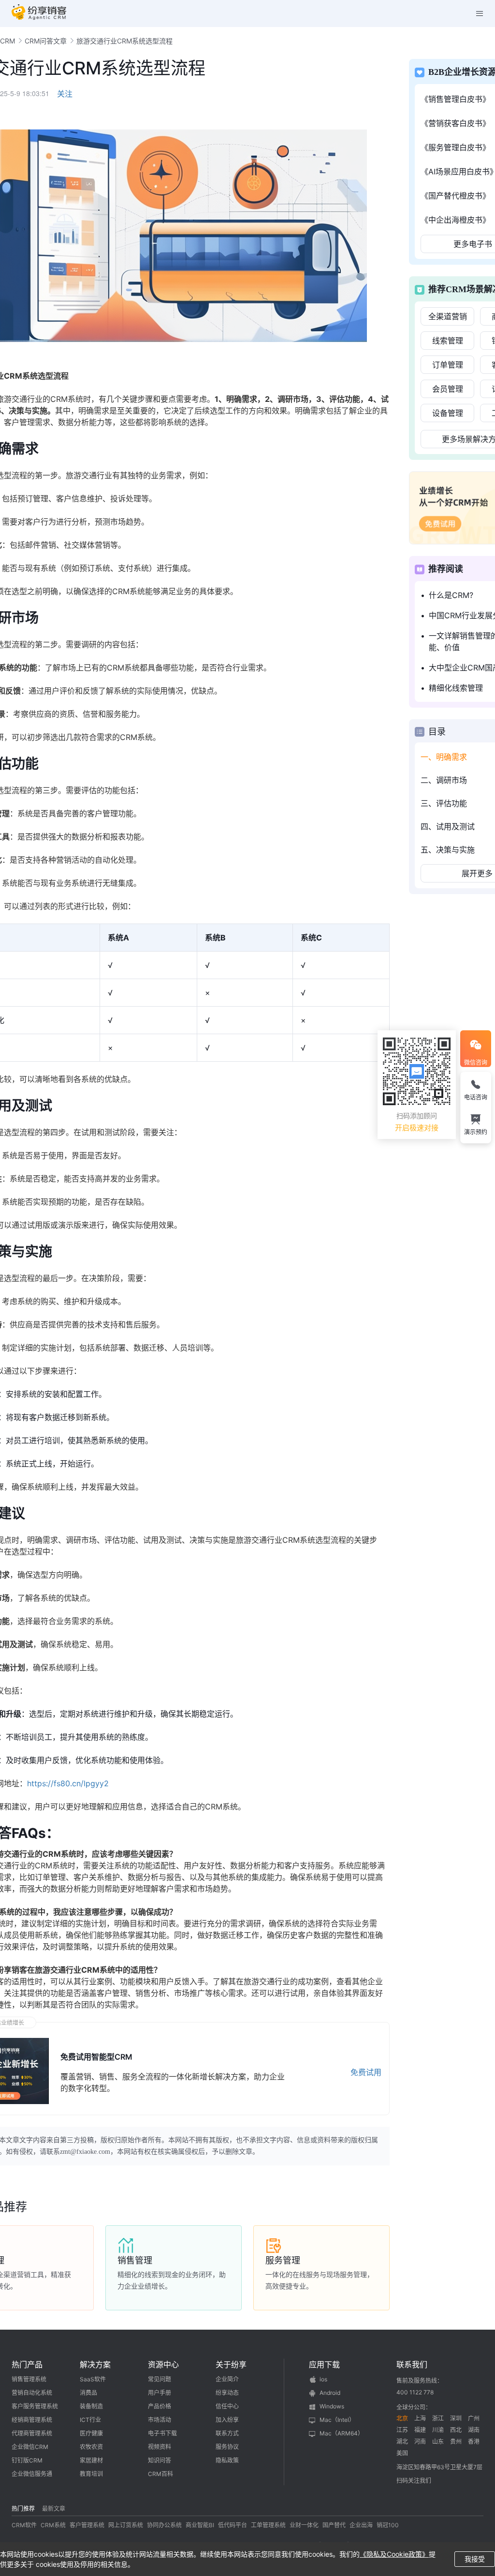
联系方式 (227, 2433)
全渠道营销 (448, 316)
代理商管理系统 (32, 2433)
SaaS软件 (93, 2379)
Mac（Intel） (337, 2420)
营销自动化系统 (32, 2393)
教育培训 (91, 2474)
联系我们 (412, 2364)
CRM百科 (160, 2474)
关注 (65, 94)
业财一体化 (304, 2525)
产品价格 (160, 2406)
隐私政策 (227, 2460)
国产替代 (334, 2525)
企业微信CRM (30, 2447)
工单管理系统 (268, 2525)
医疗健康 (91, 2433)
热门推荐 (23, 2509)
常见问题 (160, 2379)
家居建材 (91, 2460)
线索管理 (448, 341)
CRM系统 (53, 2525)
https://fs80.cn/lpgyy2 (68, 1783)
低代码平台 (233, 2525)
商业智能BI (200, 2525)
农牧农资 (91, 2447)
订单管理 (448, 365)
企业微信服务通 (32, 2474)
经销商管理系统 (32, 2420)
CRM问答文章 (46, 41)
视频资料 (160, 2447)
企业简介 (227, 2379)
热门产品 (27, 2364)
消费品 (88, 2393)
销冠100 (388, 2525)
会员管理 (448, 389)
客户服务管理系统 (35, 2406)
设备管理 (448, 413)
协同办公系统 (164, 2525)
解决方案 (95, 2364)
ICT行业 (90, 2420)
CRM (7, 41)
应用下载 (324, 2364)
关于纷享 (231, 2364)
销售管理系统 (29, 2379)
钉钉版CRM (27, 2460)
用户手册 (160, 2393)
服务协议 (227, 2447)
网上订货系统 (126, 2525)
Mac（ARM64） (342, 2433)
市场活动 (160, 2420)
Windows (332, 2406)
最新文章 (54, 2509)
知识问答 (160, 2460)
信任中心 (227, 2406)
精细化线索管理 (456, 688)
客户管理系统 (87, 2525)
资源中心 (163, 2364)
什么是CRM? (451, 595)
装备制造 (91, 2406)
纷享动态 (227, 2393)
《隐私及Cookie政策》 (394, 2554)
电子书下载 (162, 2433)
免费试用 (366, 2072)
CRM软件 (24, 2525)
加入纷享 (227, 2420)
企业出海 (361, 2525)
